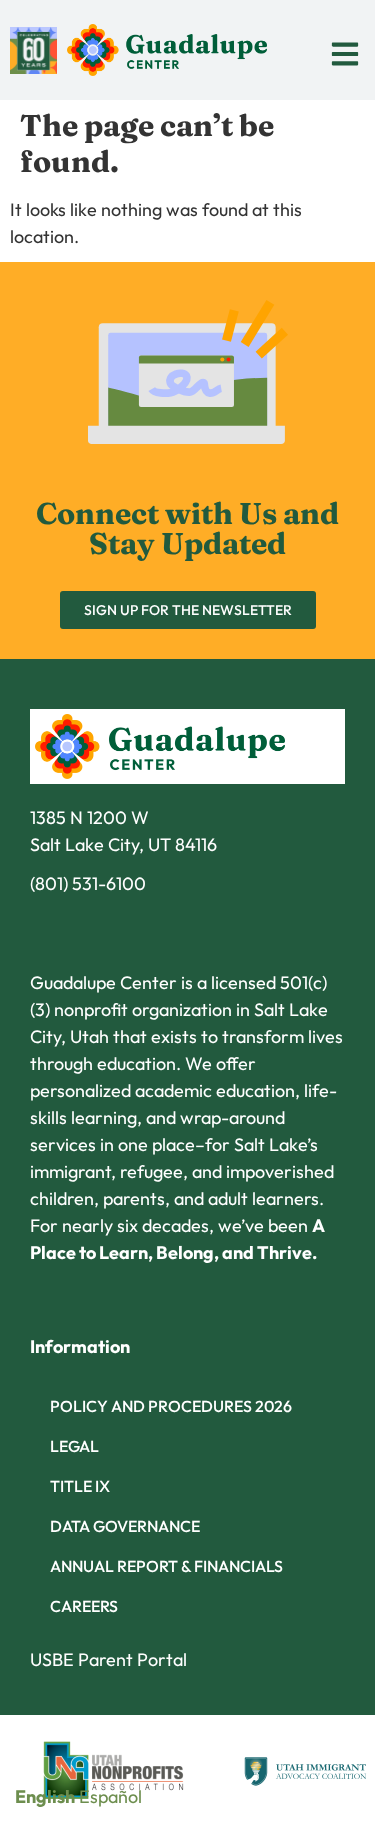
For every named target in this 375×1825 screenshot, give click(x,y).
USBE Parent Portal (108, 1659)
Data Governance (125, 1526)
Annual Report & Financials (166, 1566)
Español (110, 1796)
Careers (84, 1606)
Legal (74, 1446)
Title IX (80, 1486)
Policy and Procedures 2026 (171, 1406)
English (45, 1796)
